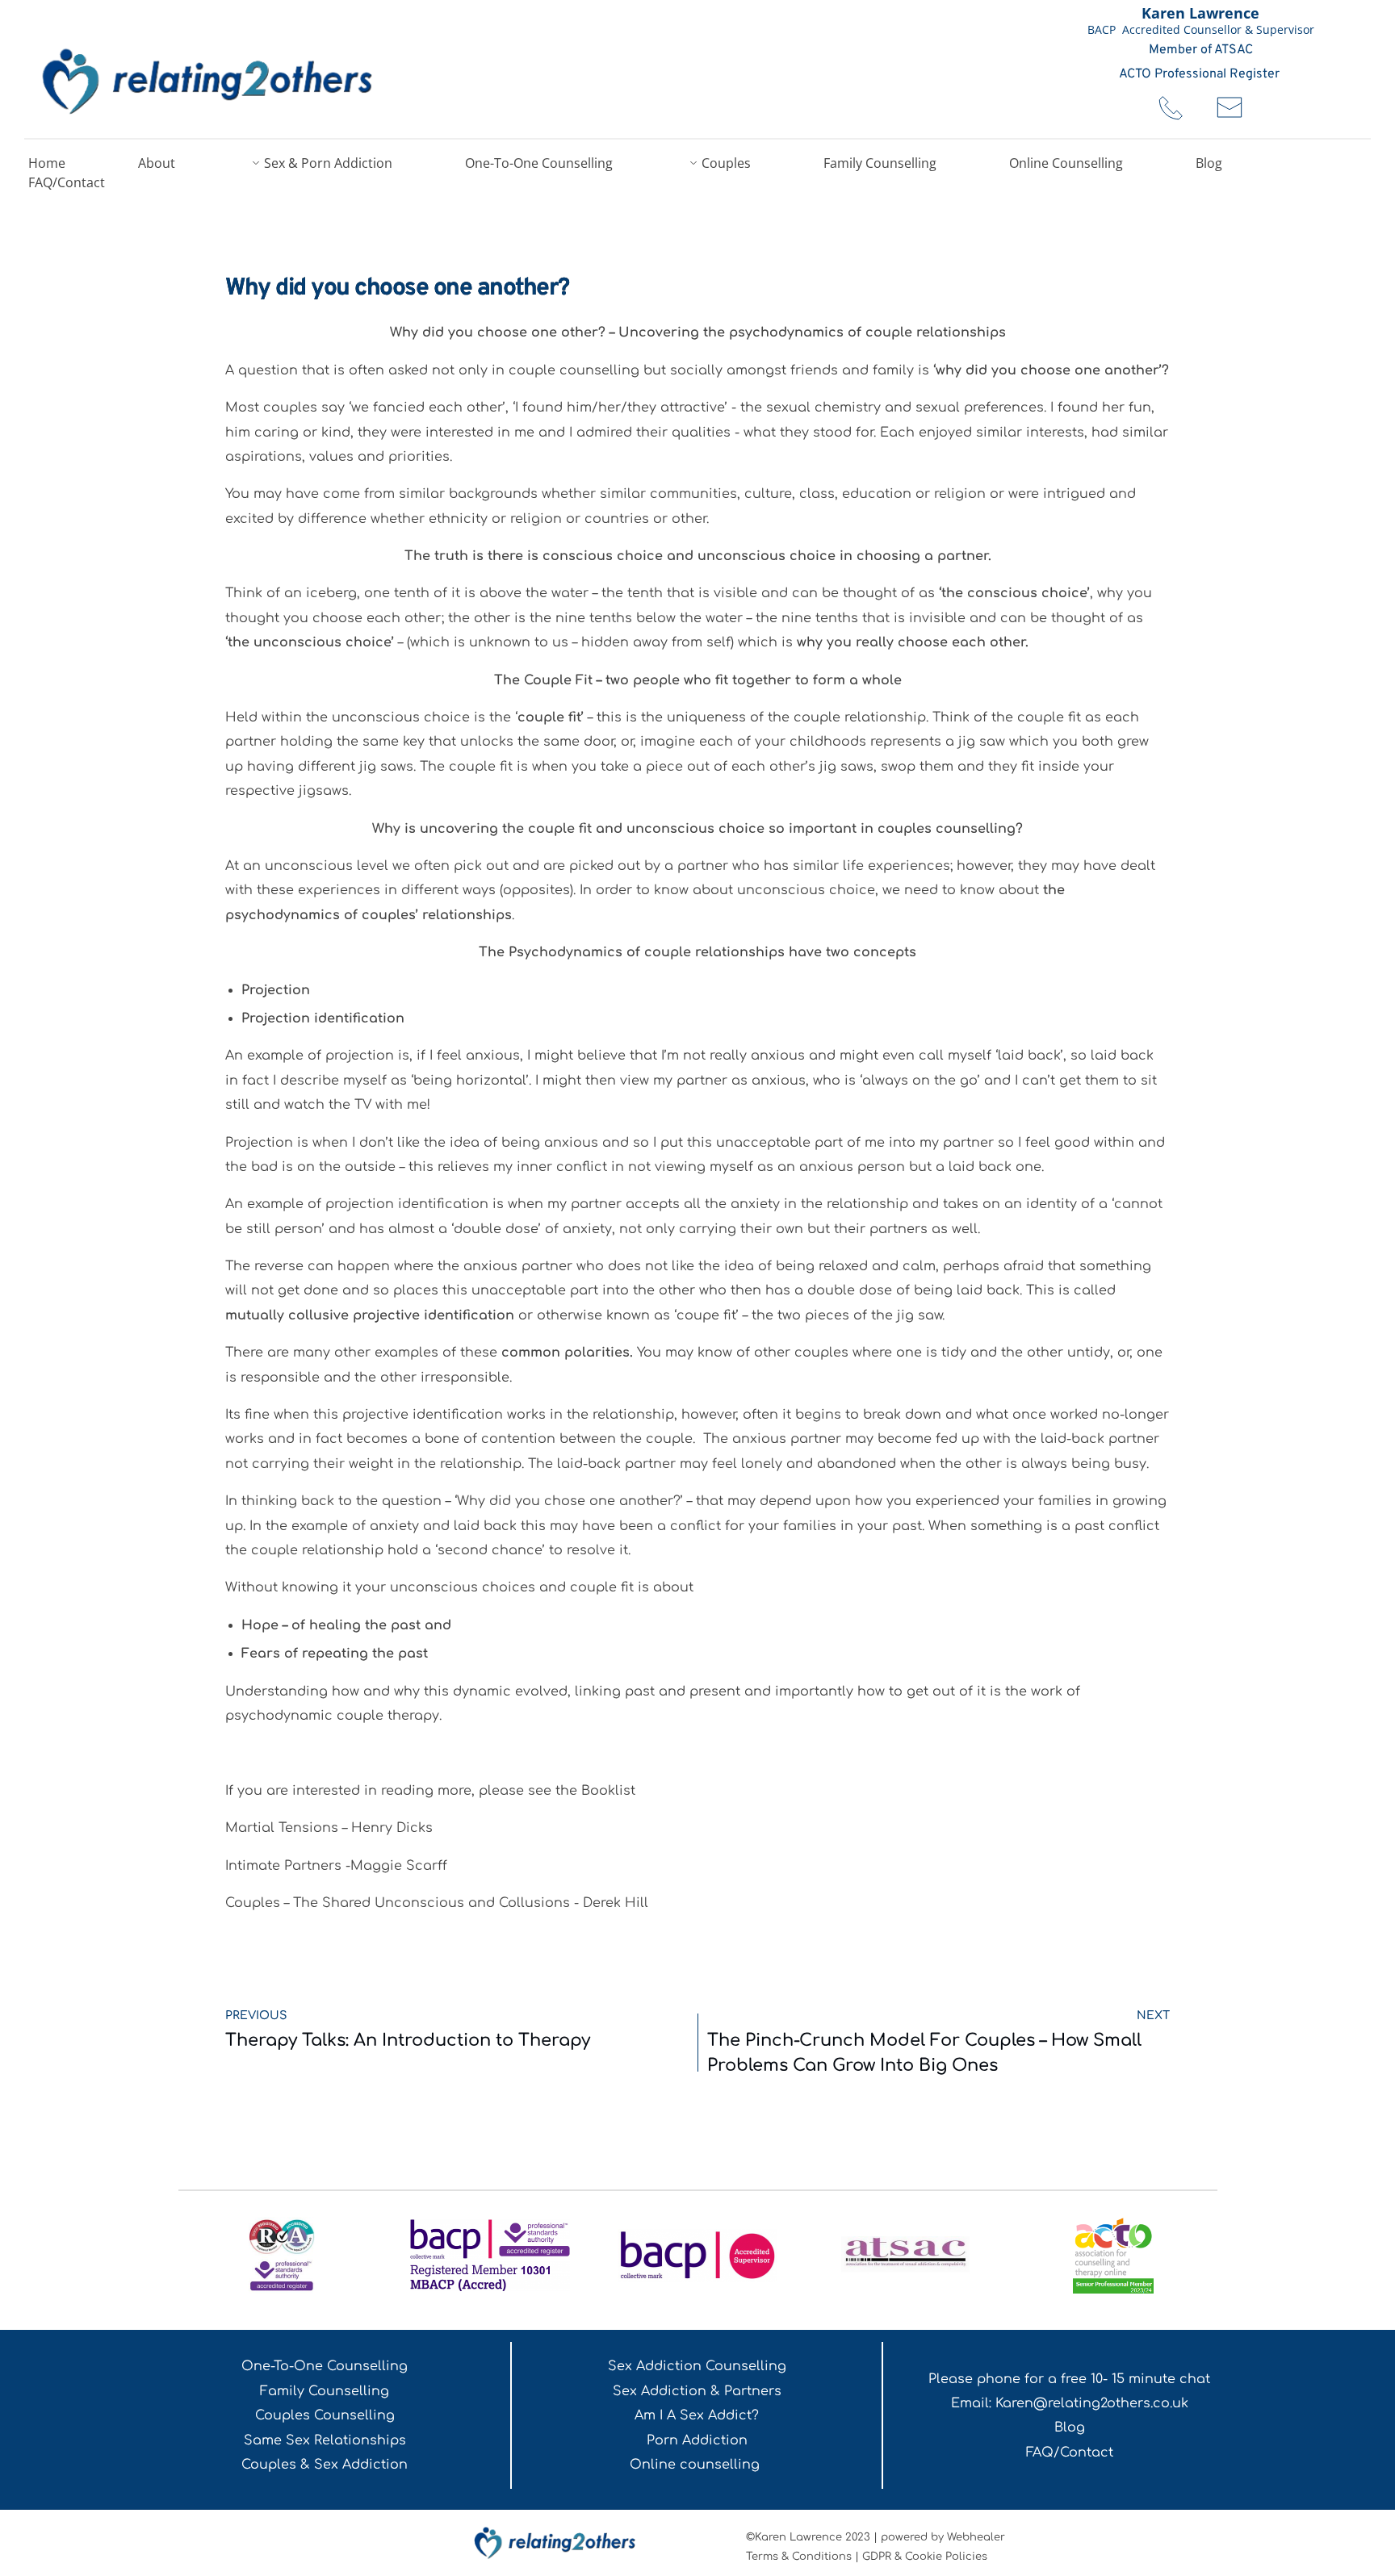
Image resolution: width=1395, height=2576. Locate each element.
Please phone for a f (997, 2379)
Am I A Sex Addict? (697, 2415)
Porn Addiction (697, 2440)
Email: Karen (992, 2403)
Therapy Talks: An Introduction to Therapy (408, 2040)
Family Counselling (325, 2391)
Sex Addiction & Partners (697, 2391)
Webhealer (976, 2537)
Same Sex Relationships (325, 2440)
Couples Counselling (325, 2415)
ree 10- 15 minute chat (1138, 2379)
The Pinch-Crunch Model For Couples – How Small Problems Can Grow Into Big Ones (924, 2053)
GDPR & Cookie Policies (925, 2557)
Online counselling (697, 2465)
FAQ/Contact (1070, 2453)
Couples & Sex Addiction (325, 2465)
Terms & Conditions (799, 2557)
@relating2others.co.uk (1111, 2403)
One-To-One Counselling (325, 2366)
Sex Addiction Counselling (697, 2366)
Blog (1070, 2428)
